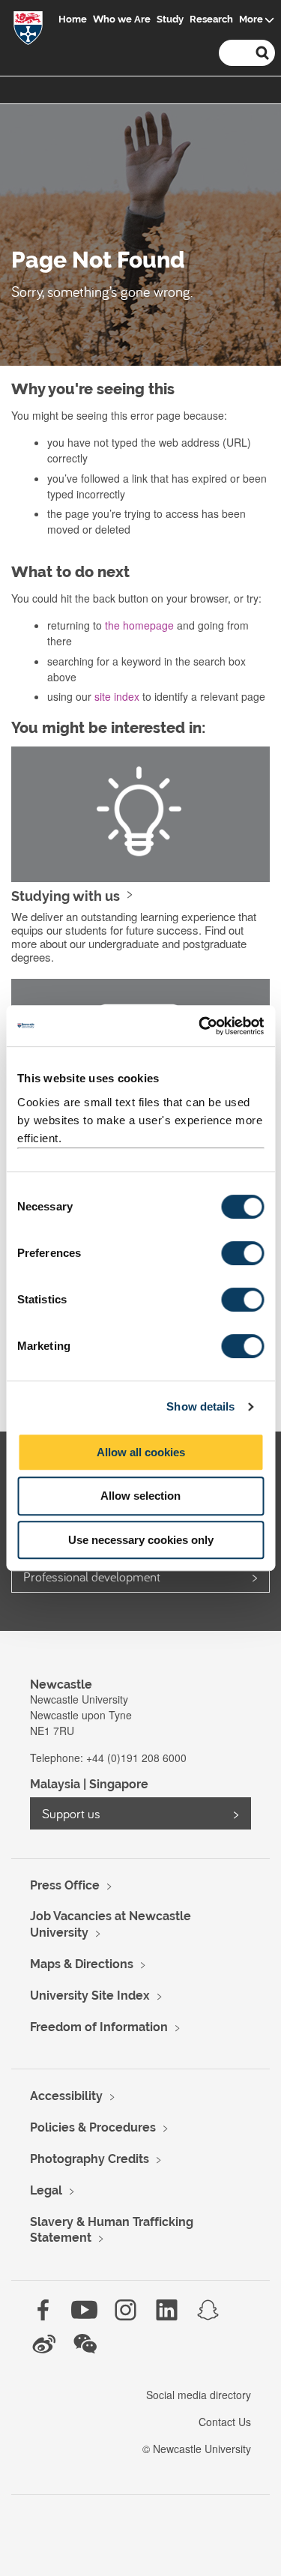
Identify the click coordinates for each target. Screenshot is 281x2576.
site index (117, 696)
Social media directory (199, 2395)
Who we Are (122, 19)
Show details (200, 1406)
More (251, 19)
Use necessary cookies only (141, 1540)
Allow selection (140, 1496)
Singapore (119, 1784)
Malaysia (55, 1784)
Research (211, 19)
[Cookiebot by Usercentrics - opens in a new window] (200, 1026)
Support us (71, 1813)
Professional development (92, 1577)
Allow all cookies (141, 1452)
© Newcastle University (197, 2449)
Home (73, 19)
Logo (28, 31)
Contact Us (225, 2422)
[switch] (242, 1253)
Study (170, 19)
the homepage (139, 625)
